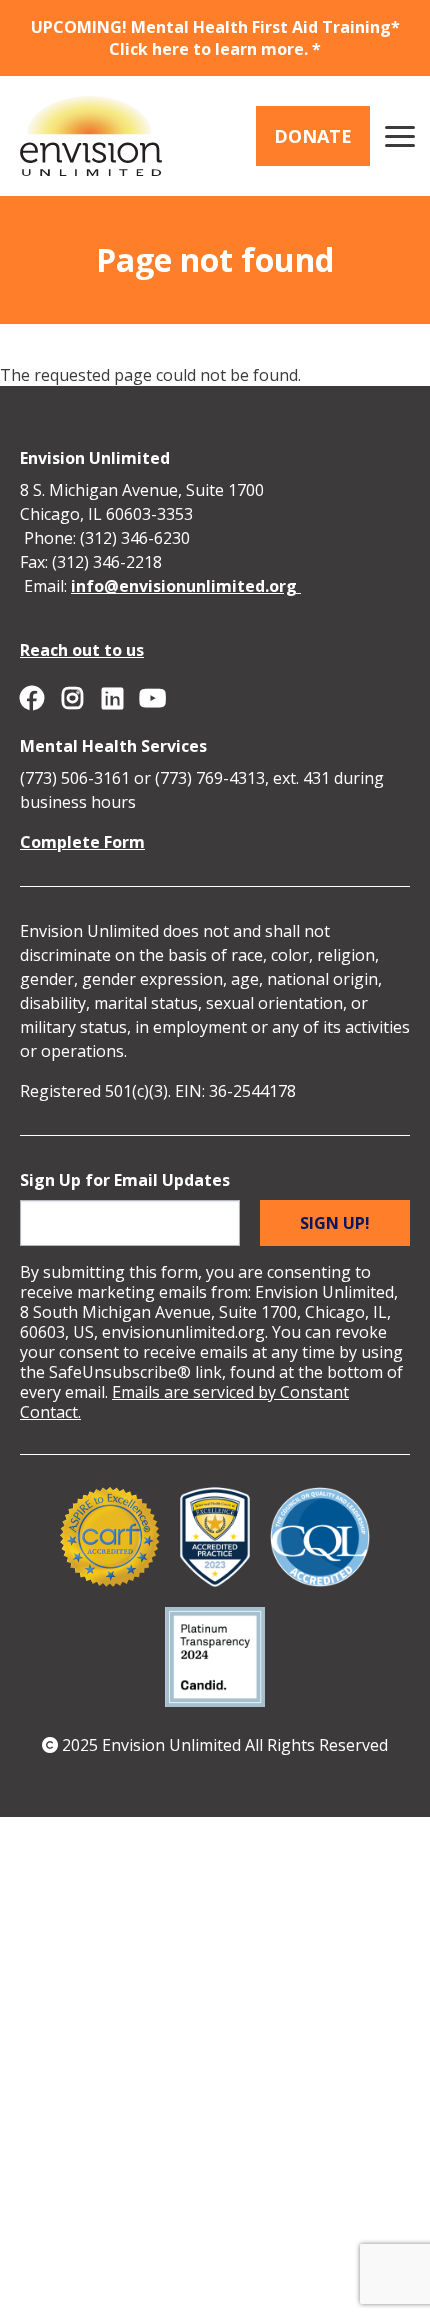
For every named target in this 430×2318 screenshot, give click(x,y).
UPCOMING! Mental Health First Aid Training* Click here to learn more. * (215, 38)
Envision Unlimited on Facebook (32, 698)
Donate (313, 136)
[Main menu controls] (400, 136)
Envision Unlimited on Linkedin (112, 698)
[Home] (91, 136)
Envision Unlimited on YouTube (152, 698)
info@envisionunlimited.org (186, 586)
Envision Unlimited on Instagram (72, 698)
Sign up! (335, 1223)
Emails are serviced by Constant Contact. (184, 1402)
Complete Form (82, 842)
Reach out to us (82, 650)
